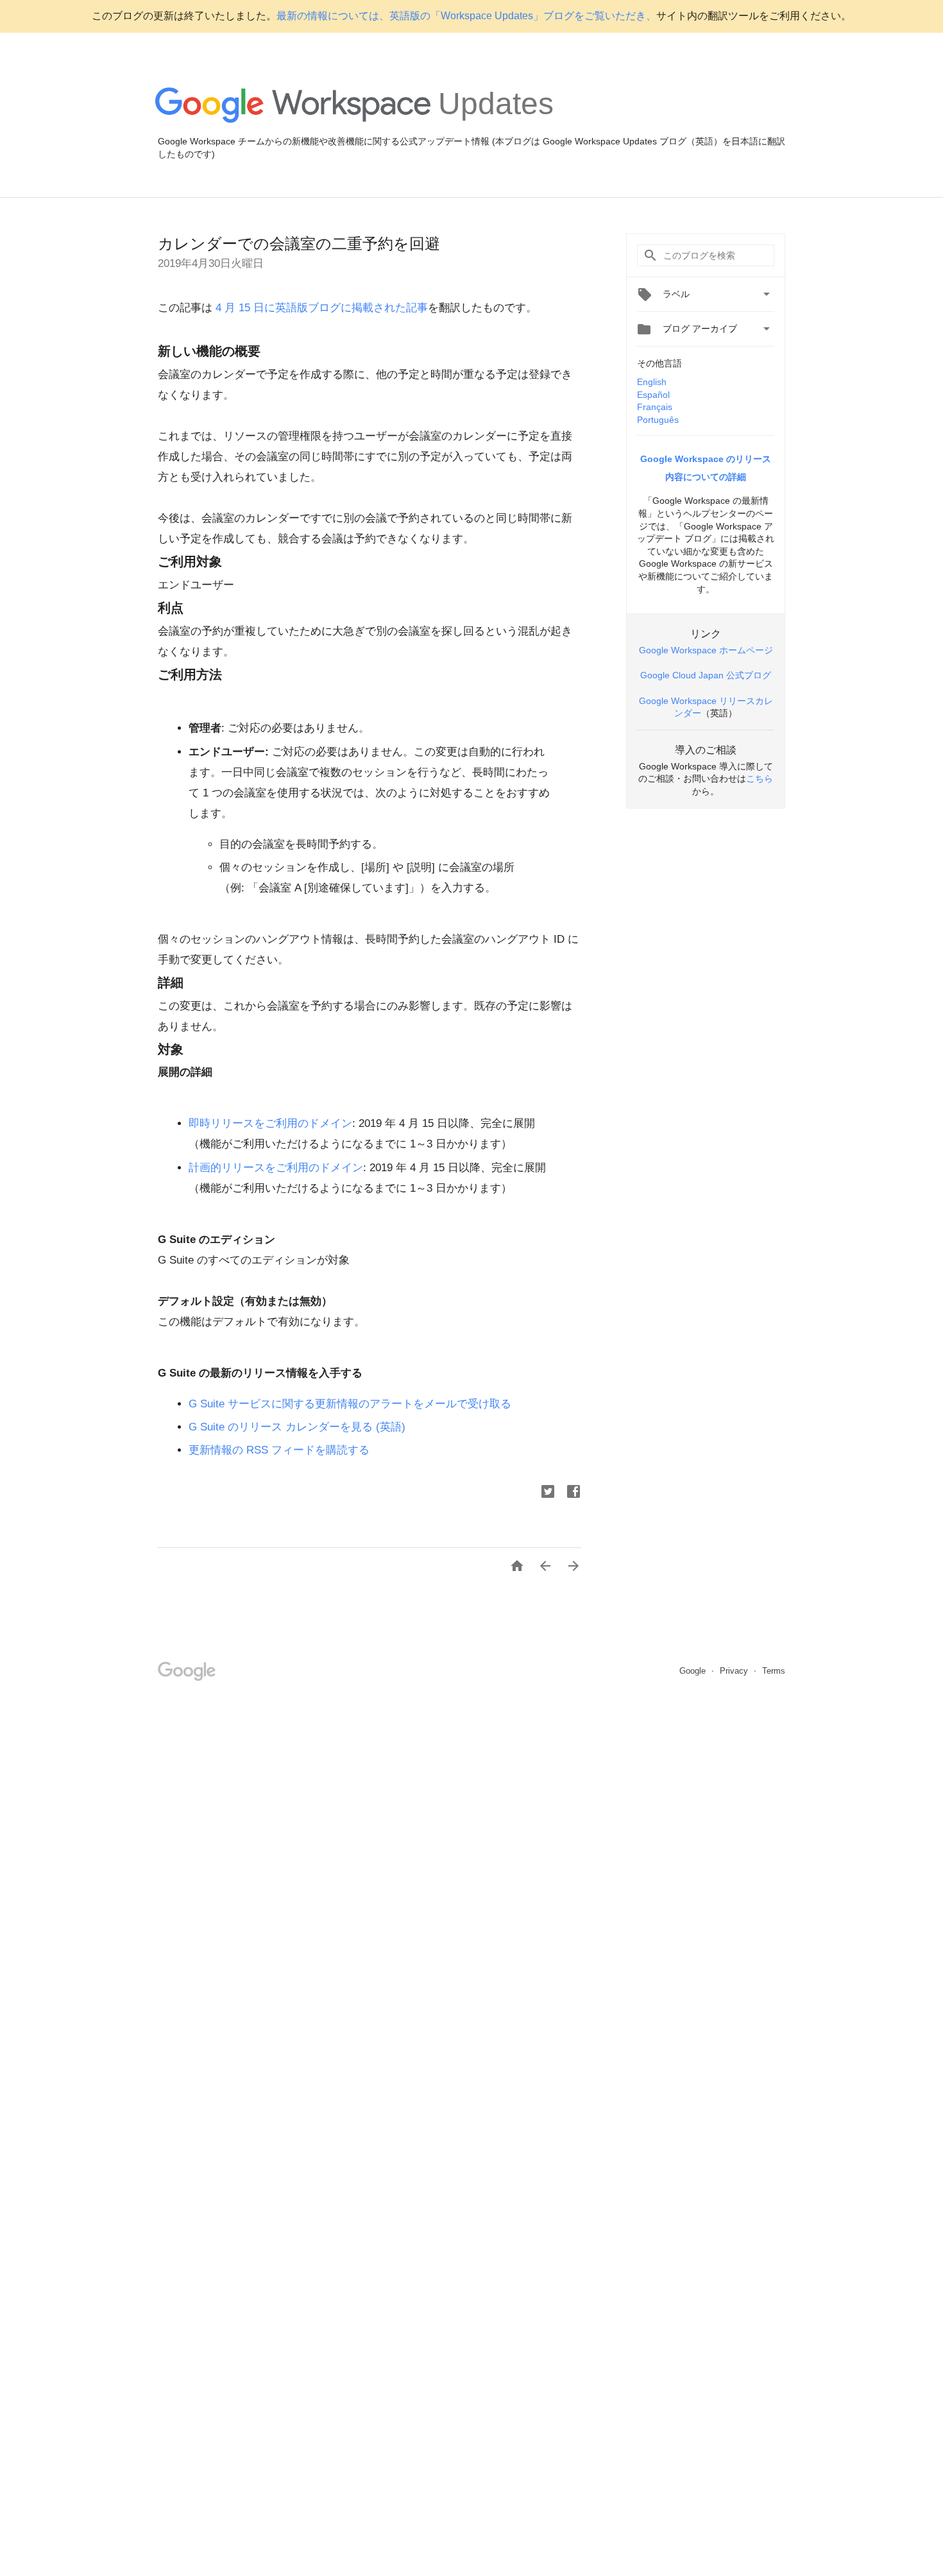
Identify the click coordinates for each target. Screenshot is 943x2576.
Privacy (735, 1671)
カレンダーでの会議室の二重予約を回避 (299, 244)
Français (655, 407)
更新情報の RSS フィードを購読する (279, 1450)
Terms (774, 1671)
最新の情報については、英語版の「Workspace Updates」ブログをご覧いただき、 (466, 16)
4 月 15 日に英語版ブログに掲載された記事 (320, 308)
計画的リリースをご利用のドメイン (276, 1168)
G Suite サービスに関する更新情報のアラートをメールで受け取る (350, 1404)
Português (658, 420)
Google (694, 1671)
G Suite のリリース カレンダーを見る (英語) (297, 1427)
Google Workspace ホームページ (706, 650)
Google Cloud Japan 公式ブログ (706, 675)
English (652, 382)
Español (653, 395)
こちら (760, 778)
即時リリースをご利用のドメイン (270, 1123)
